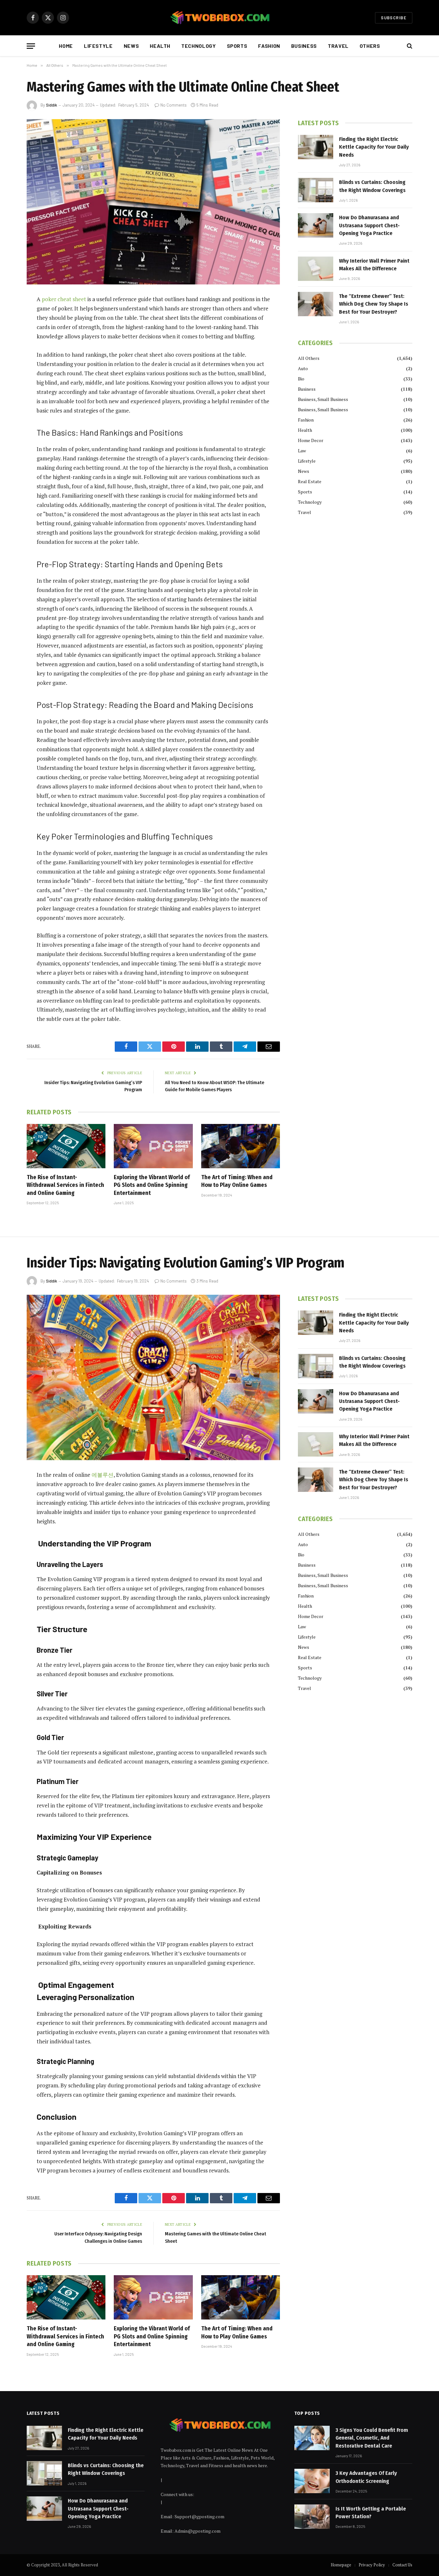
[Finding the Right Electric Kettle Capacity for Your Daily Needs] (316, 147)
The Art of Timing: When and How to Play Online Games (237, 1181)
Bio (301, 379)
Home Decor (311, 440)
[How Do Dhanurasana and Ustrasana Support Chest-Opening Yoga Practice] (316, 225)
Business (304, 46)
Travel (338, 46)
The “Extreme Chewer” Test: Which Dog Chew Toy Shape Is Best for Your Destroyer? (374, 304)
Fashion (269, 46)
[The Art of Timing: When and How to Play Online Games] (241, 1146)
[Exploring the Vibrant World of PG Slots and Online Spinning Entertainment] (153, 1146)
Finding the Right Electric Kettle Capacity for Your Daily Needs (374, 147)
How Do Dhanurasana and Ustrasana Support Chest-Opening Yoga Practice (369, 225)
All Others (309, 358)
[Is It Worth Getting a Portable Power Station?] (312, 2517)
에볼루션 (103, 1475)
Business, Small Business (323, 399)
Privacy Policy (372, 2565)
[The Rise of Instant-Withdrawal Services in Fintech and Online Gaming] (66, 1146)
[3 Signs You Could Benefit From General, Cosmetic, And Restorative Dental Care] (312, 2438)
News (131, 46)
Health (160, 46)
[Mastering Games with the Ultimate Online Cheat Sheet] (153, 202)
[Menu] (31, 46)
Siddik (52, 105)
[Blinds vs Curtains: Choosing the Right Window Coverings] (316, 190)
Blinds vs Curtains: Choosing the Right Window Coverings (372, 186)
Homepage (341, 2565)
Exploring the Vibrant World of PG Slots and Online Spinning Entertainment (152, 1185)
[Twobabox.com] (219, 18)
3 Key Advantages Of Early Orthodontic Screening (366, 2477)
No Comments (174, 105)
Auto (303, 368)
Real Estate (310, 481)
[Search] (409, 46)
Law (302, 451)
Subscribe (394, 18)
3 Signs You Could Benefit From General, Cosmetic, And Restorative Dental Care (372, 2438)
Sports (237, 46)
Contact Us (402, 2565)
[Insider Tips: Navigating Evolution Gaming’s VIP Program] (153, 1377)
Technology (198, 46)
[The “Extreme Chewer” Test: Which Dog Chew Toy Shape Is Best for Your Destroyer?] (316, 304)
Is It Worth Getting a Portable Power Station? (371, 2513)
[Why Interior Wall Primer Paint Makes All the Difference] (316, 269)
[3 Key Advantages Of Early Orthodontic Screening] (312, 2481)
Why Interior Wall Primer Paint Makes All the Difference (374, 265)
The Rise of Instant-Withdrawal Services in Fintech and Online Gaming (65, 1185)
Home (66, 46)
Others (370, 46)
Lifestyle (98, 46)
